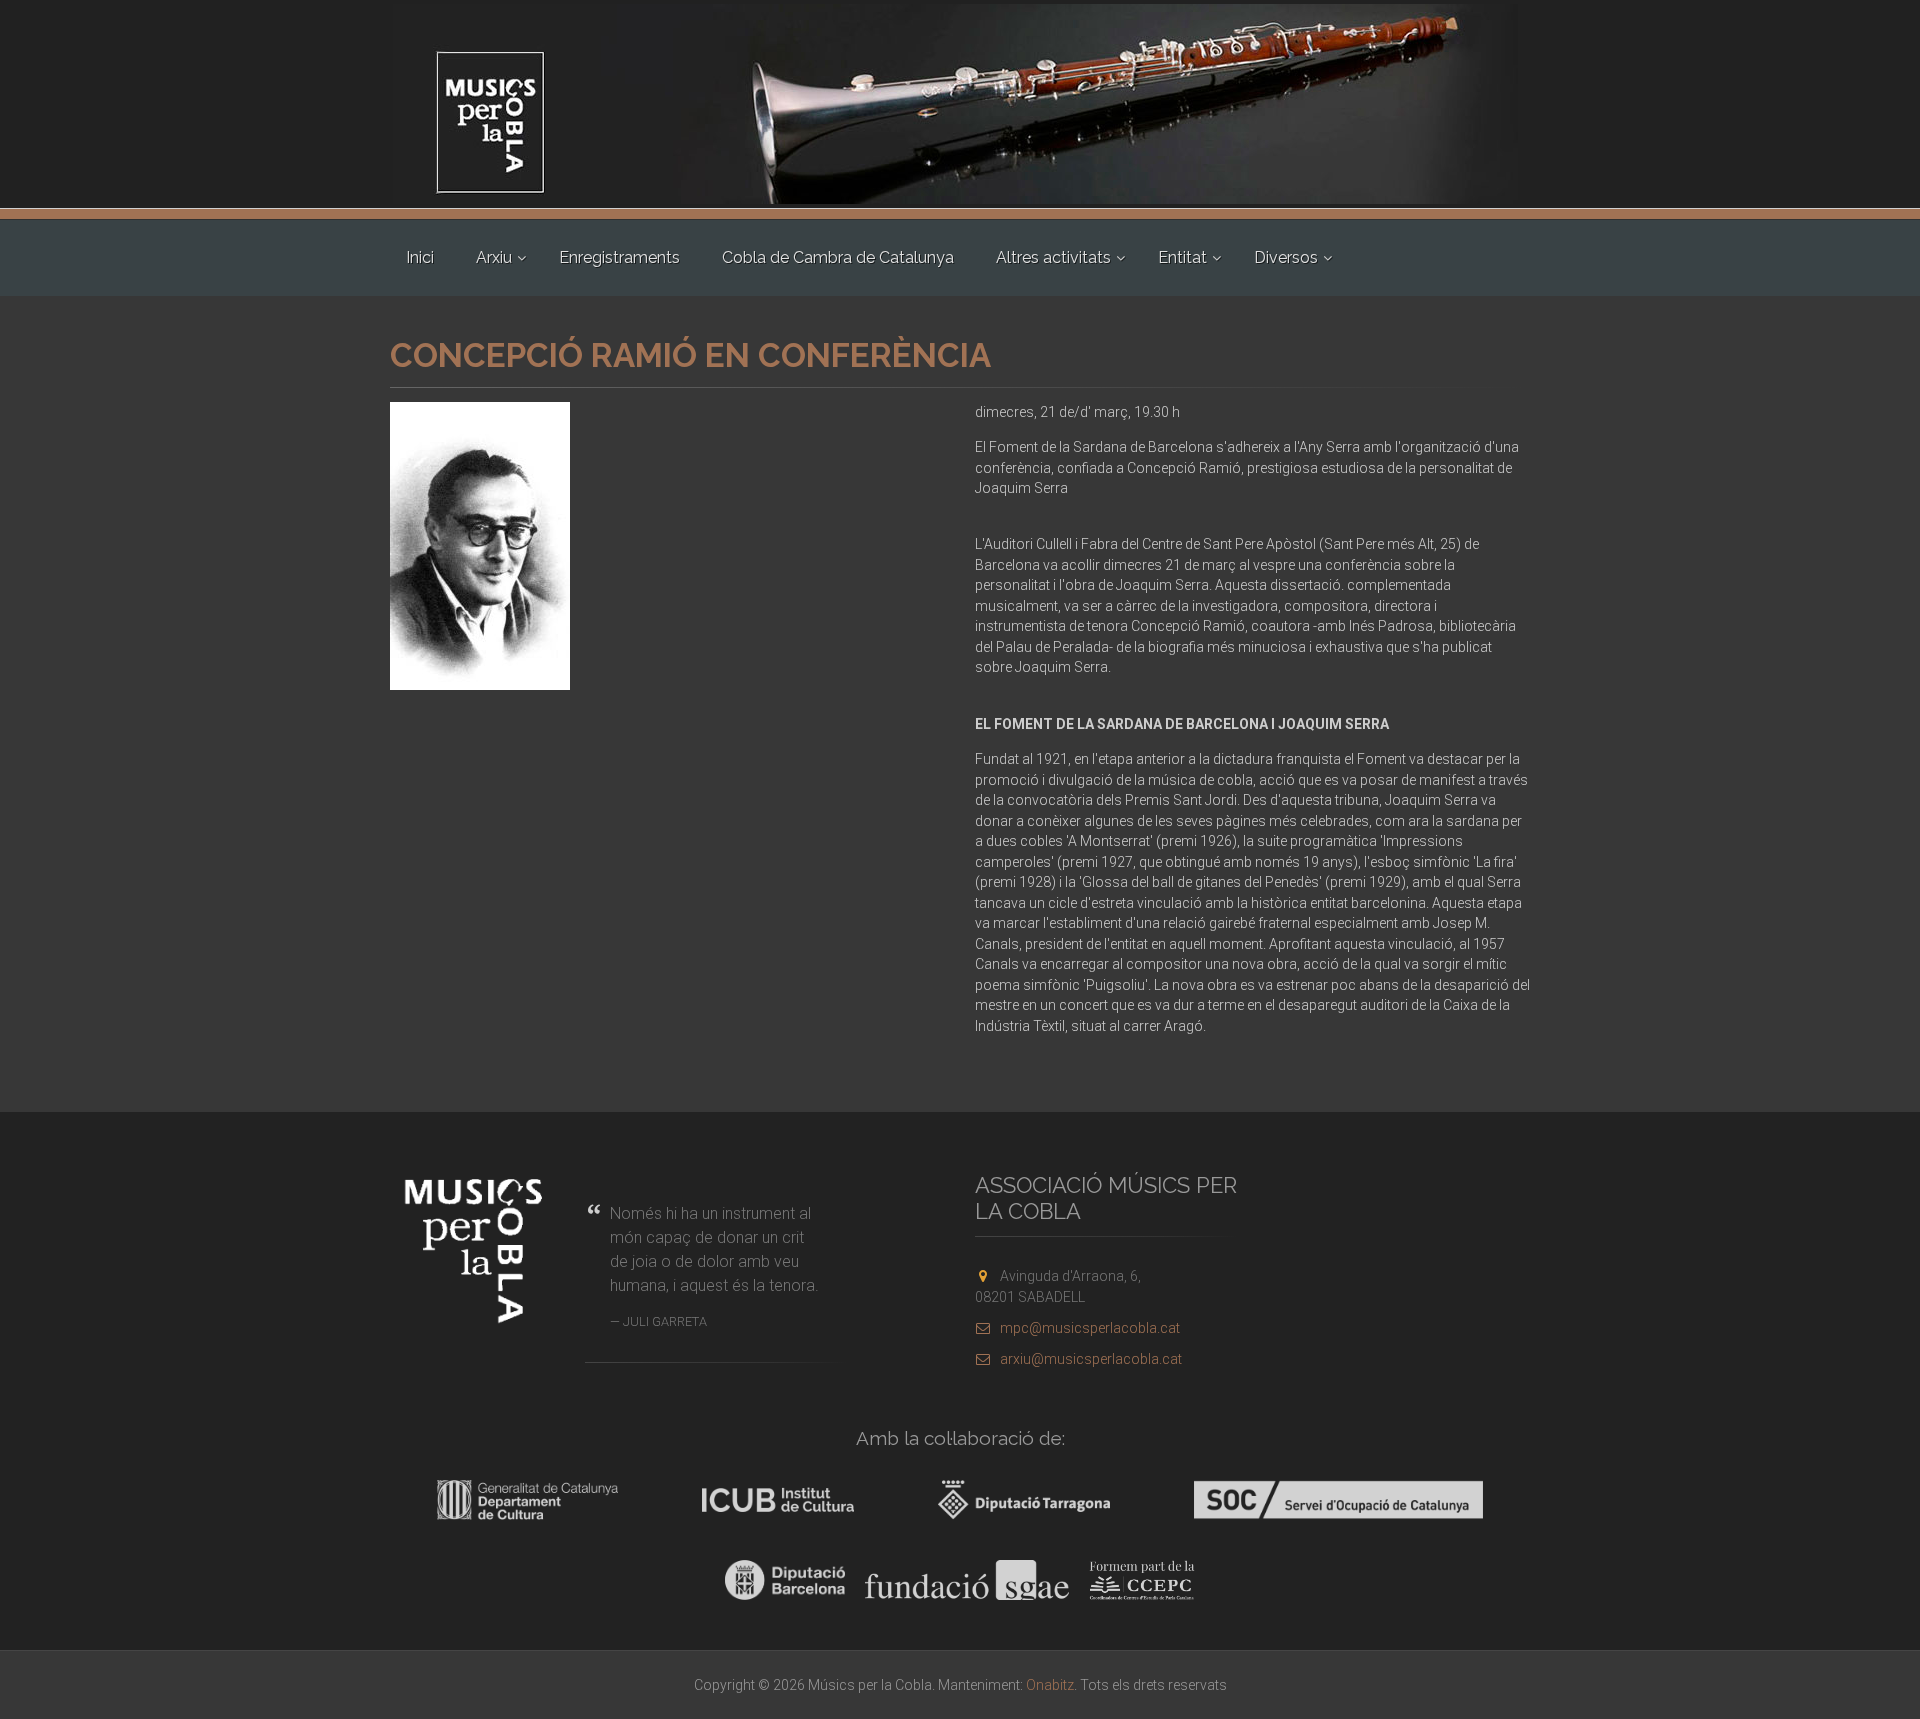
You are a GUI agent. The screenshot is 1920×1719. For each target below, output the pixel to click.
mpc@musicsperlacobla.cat (1090, 1328)
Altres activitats (1053, 257)
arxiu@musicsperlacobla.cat (1091, 1359)
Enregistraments (619, 257)
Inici (420, 257)
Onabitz (1050, 1685)
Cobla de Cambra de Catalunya (838, 257)
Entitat (1182, 257)
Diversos (1286, 257)
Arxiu (494, 257)
